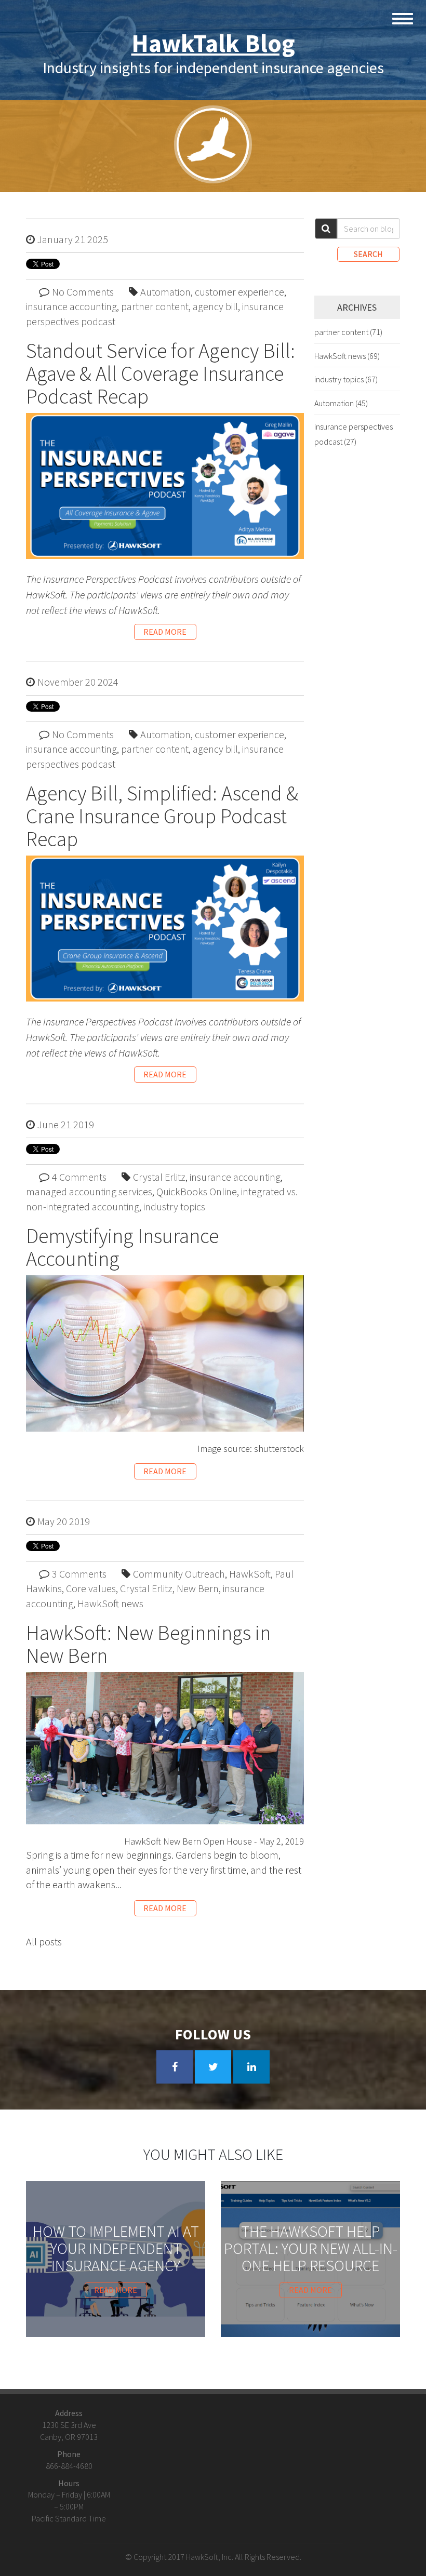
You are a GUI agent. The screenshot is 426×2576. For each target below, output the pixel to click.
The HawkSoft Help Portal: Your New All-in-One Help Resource (311, 2248)
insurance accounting (71, 306)
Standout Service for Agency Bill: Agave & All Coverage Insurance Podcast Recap (161, 373)
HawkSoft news (110, 1603)
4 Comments (79, 1177)
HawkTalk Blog (213, 43)
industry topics (174, 1206)
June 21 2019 (66, 1124)
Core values (91, 1588)
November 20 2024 (78, 682)
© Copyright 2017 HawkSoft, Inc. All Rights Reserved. (213, 2557)
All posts (44, 1941)
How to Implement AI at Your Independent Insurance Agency (116, 2248)
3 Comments (79, 1574)
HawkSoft (250, 1574)
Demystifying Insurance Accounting (122, 1247)
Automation (165, 292)
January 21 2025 (73, 239)
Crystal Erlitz (159, 1177)
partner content (155, 306)
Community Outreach (179, 1574)
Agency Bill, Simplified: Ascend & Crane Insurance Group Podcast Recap (162, 816)
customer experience (239, 292)
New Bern (198, 1588)
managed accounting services (89, 1191)
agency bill (215, 306)
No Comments (83, 292)
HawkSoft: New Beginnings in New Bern (148, 1644)
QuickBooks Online (197, 1191)
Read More (165, 632)
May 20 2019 (64, 1521)
